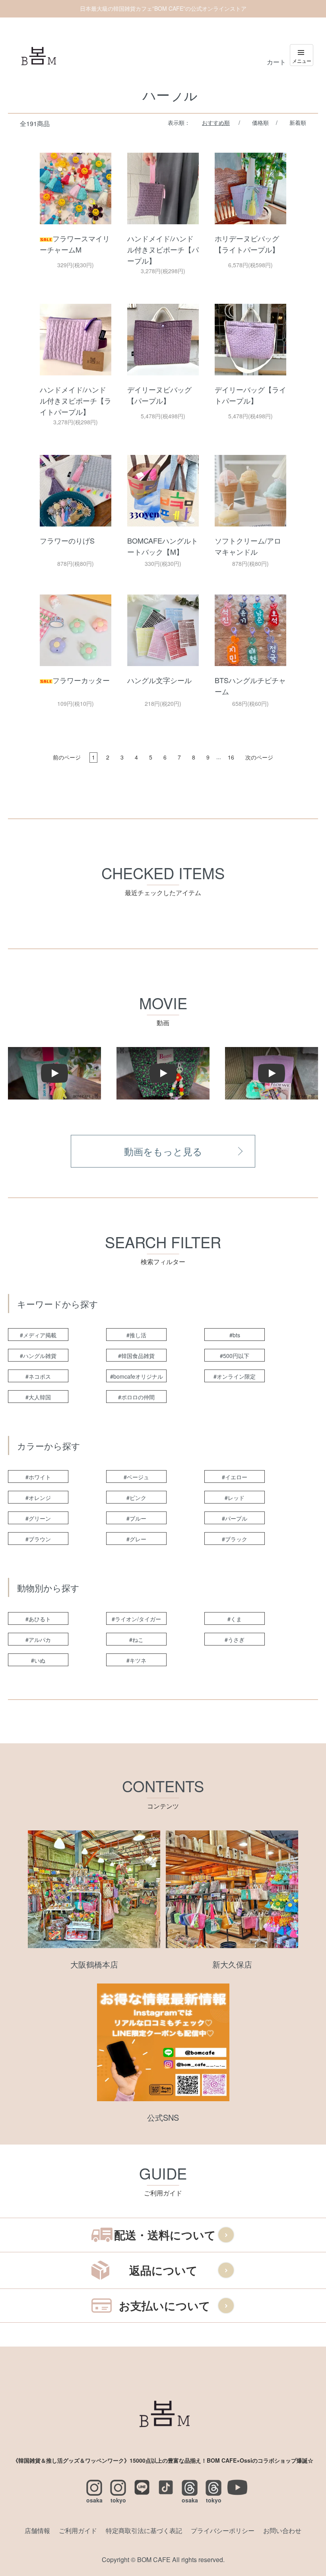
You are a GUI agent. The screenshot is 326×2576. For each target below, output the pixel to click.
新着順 (298, 122)
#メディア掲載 (38, 1335)
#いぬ (38, 1660)
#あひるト (38, 1619)
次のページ (259, 757)
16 (231, 757)
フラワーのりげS (67, 540)
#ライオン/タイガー (136, 1619)
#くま (235, 1619)
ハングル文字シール (159, 680)
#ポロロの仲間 (136, 1397)
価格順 (260, 122)
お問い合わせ (282, 2530)
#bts (235, 1335)
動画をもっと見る (163, 1151)
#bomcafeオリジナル (137, 1376)
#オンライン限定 (235, 1376)
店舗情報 (37, 2530)
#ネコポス (38, 1376)
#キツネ (136, 1660)
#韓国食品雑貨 (136, 1356)
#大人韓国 (38, 1397)
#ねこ (136, 1640)
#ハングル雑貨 (38, 1356)
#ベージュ (136, 1477)
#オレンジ (38, 1498)
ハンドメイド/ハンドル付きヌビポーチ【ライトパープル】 (76, 400)
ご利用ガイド (78, 2530)
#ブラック (235, 1539)
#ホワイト (38, 1477)
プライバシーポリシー (223, 2530)
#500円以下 (235, 1356)
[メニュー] (302, 55)
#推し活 (136, 1335)
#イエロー (235, 1477)
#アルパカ (38, 1640)
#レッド (235, 1498)
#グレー (136, 1539)
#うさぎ (235, 1640)
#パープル (235, 1518)
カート (276, 62)
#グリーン (38, 1518)
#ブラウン (38, 1539)
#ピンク (136, 1498)
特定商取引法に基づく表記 (144, 2530)
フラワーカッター (81, 680)
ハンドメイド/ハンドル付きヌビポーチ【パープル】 (163, 249)
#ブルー (136, 1518)
